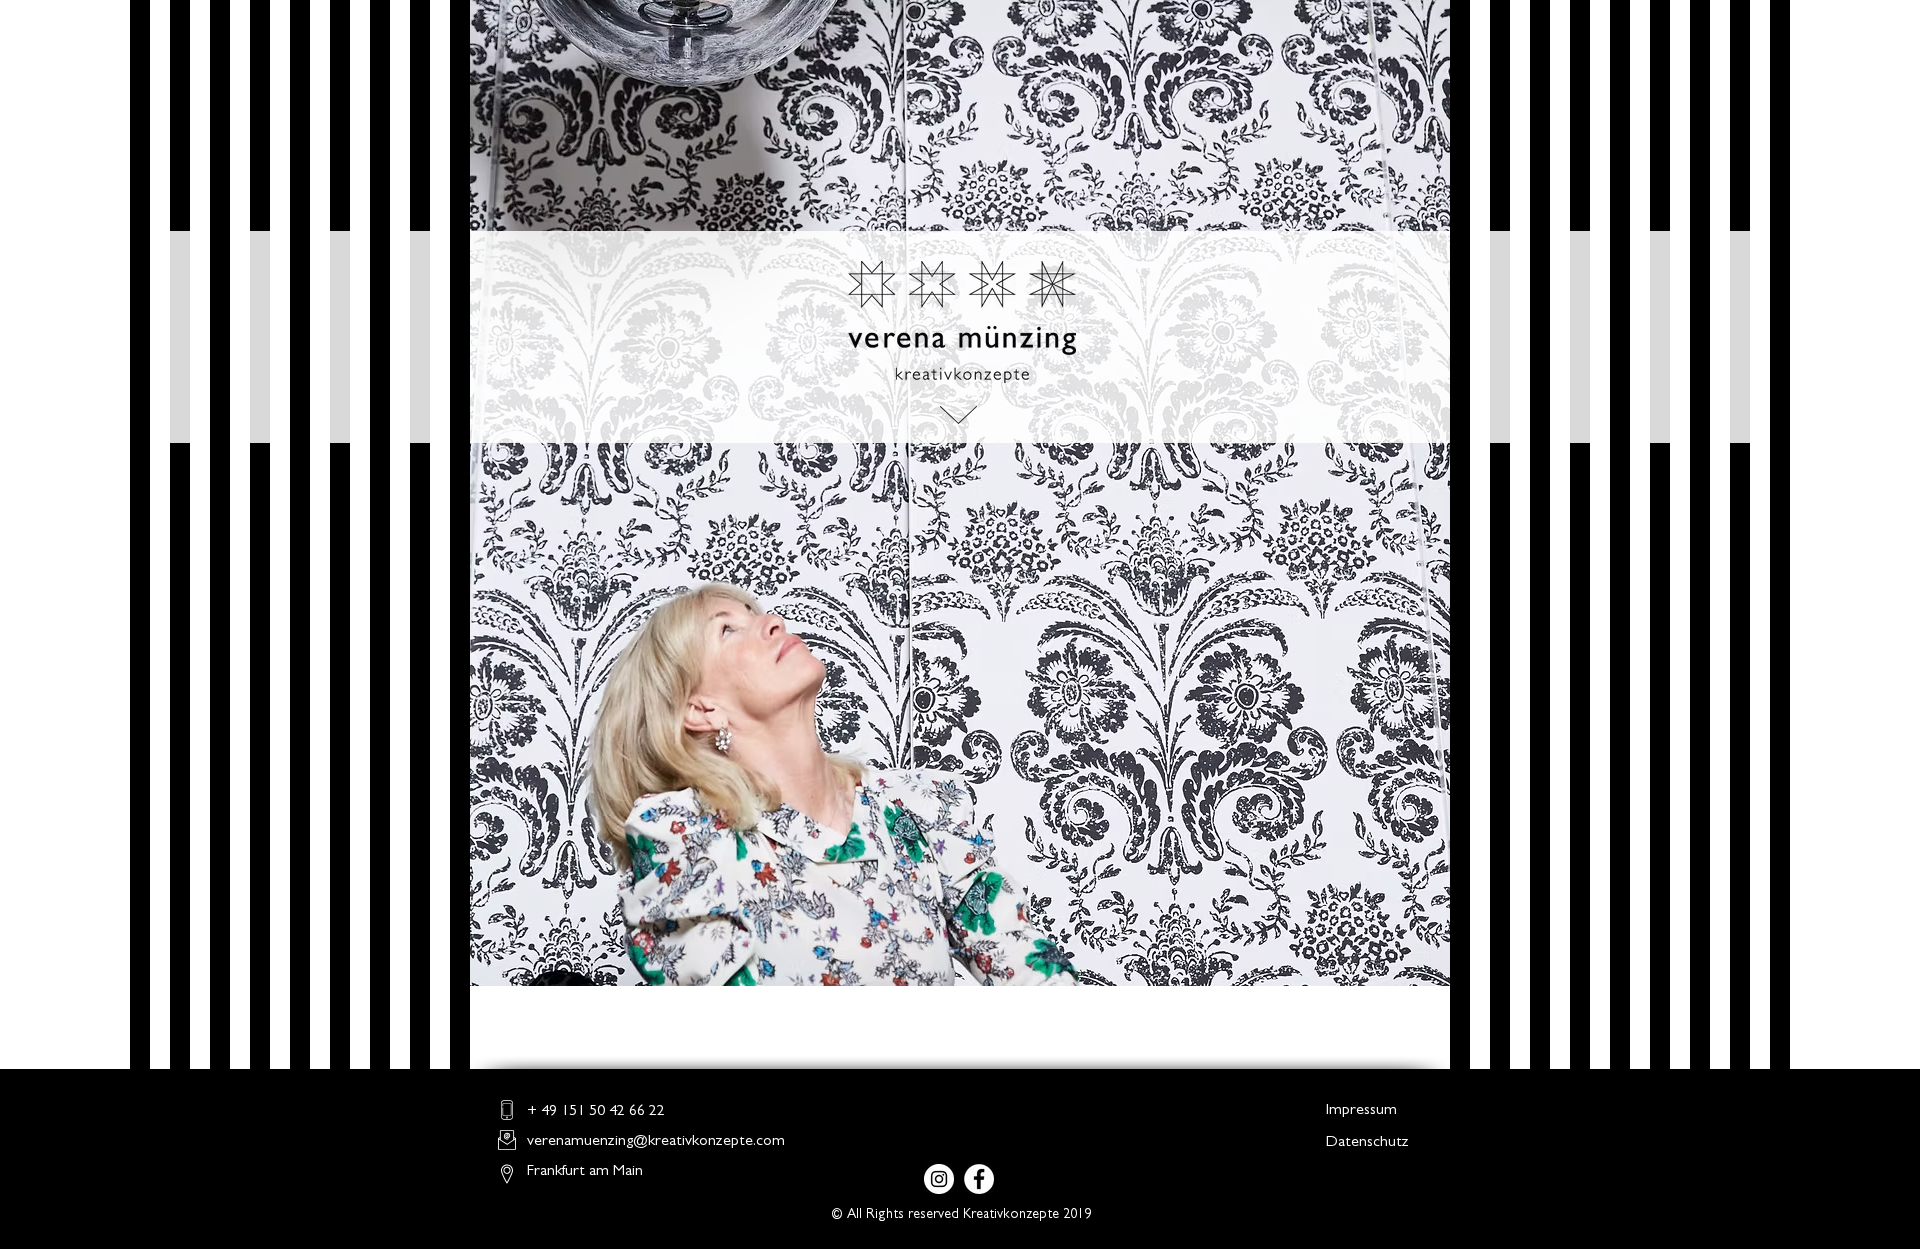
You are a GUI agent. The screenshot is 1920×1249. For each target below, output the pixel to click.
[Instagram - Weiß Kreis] (939, 1179)
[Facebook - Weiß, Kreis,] (979, 1179)
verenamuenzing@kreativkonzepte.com (656, 1142)
